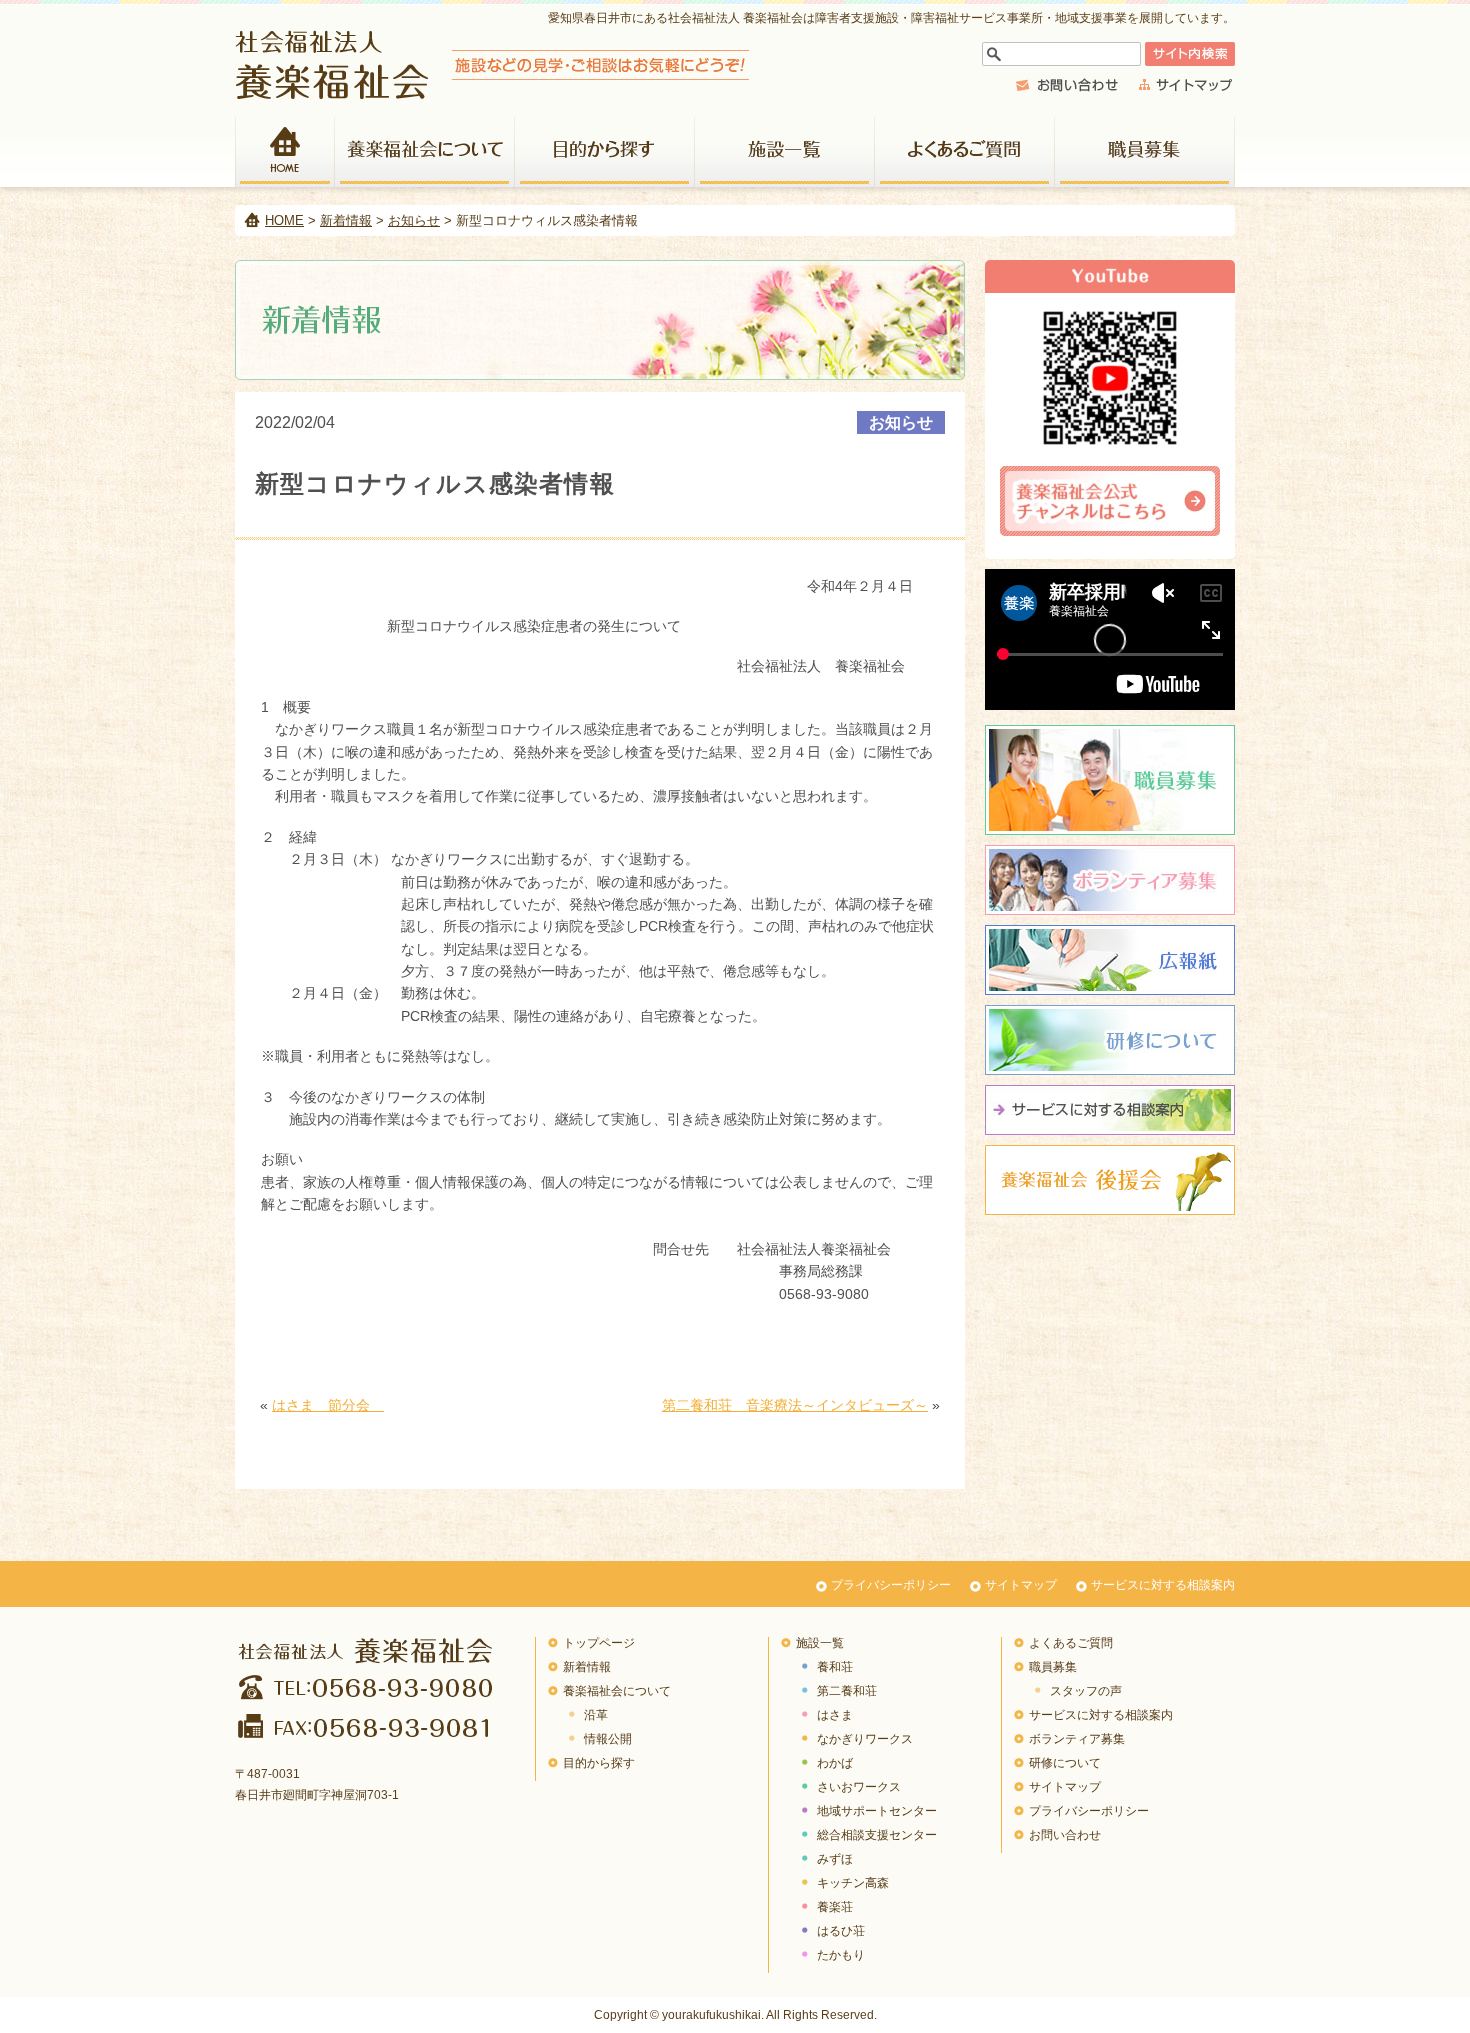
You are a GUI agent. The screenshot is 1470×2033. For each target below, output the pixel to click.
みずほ (835, 1859)
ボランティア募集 (1110, 880)
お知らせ (414, 220)
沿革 (596, 1715)
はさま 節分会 (328, 1405)
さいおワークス (859, 1787)
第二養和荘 (847, 1691)
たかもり (841, 1955)
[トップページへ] (492, 93)
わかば (835, 1763)
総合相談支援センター (877, 1835)
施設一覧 (785, 152)
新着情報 (346, 220)
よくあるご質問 (965, 152)
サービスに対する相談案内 (1163, 1585)
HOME (285, 152)
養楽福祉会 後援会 (1110, 1180)
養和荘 (835, 1667)
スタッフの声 (1086, 1691)
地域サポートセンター (877, 1811)
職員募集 (1145, 152)
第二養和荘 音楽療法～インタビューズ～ (795, 1405)
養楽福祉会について (425, 152)
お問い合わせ (1065, 1835)
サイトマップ (1021, 1585)
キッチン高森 (853, 1883)
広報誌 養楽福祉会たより (1110, 960)
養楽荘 (835, 1907)
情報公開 (608, 1739)
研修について (1110, 1040)
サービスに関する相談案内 (1110, 1110)
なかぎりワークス (865, 1739)
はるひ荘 (841, 1931)
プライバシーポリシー (891, 1585)
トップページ (599, 1643)
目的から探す (605, 152)
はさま (835, 1715)
